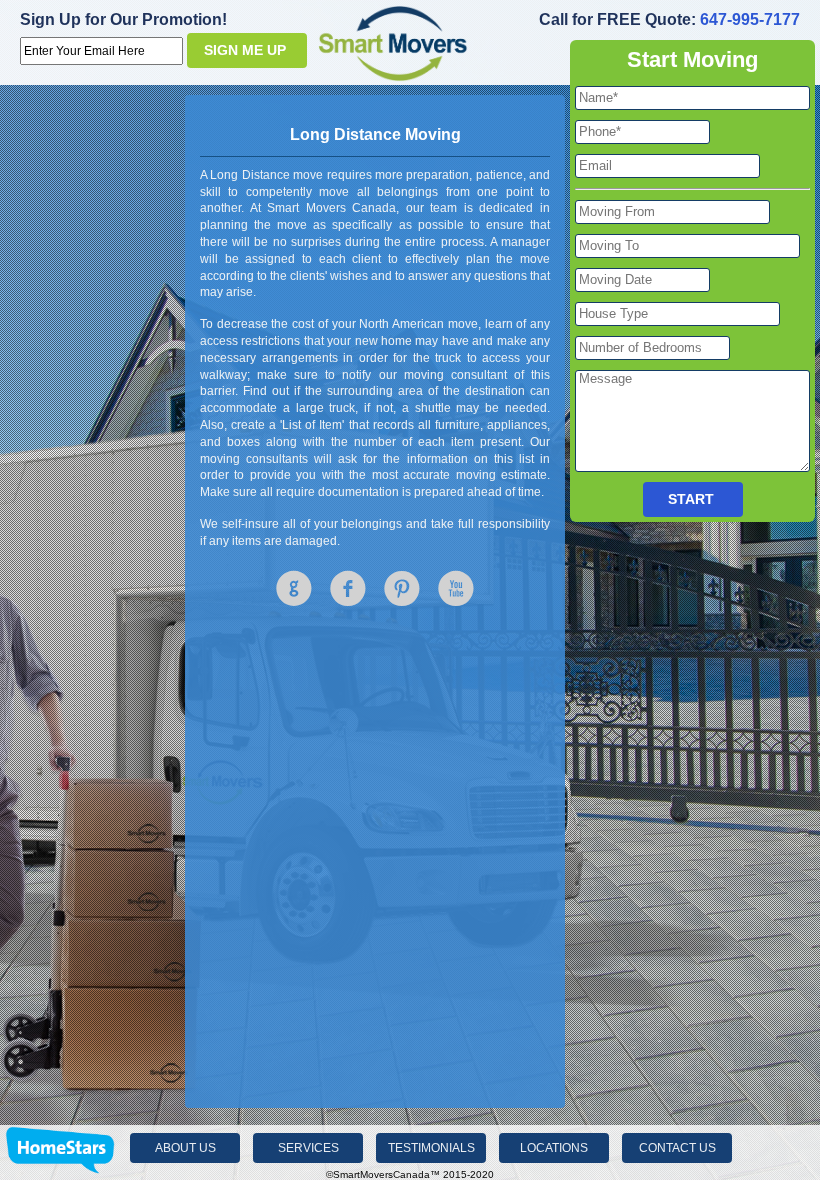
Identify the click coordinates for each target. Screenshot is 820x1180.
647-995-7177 (750, 19)
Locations (554, 1148)
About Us (185, 1148)
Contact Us (677, 1148)
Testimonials (431, 1148)
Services (308, 1148)
